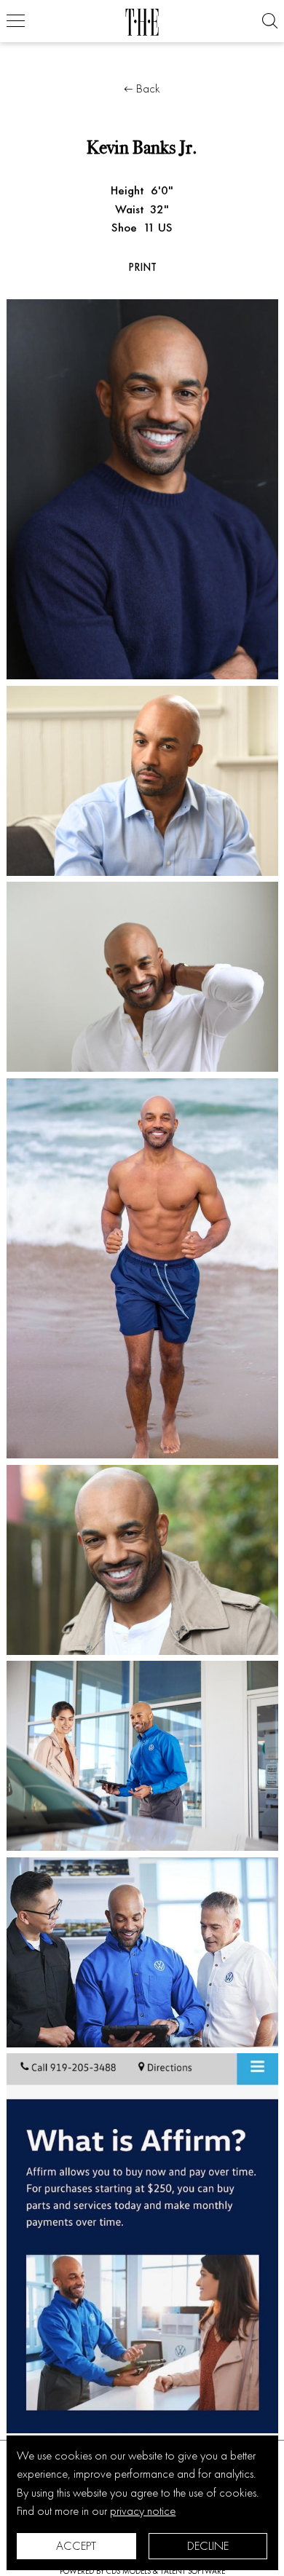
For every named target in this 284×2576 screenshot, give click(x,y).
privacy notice (143, 2510)
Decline (208, 2545)
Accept (76, 2545)
